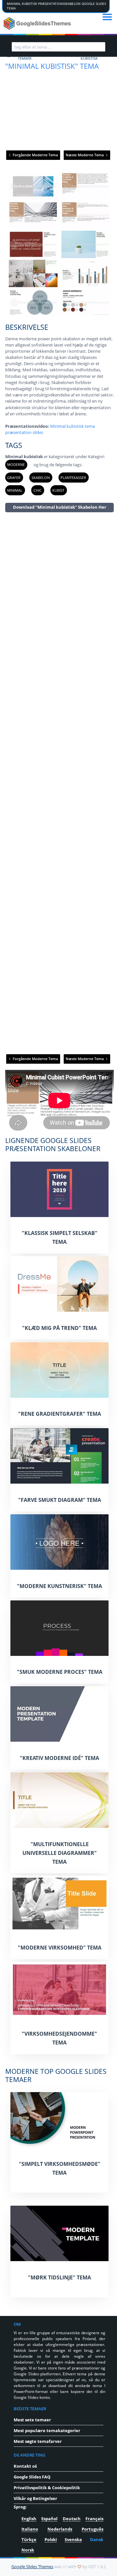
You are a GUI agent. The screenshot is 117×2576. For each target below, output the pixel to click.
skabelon (41, 478)
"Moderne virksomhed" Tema (60, 1948)
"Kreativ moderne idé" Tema (59, 1758)
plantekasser (73, 478)
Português (92, 2529)
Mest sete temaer (32, 2420)
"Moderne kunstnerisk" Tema (59, 1586)
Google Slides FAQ (32, 2477)
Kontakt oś (25, 2466)
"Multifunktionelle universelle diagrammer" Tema (60, 1853)
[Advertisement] (59, 783)
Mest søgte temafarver (38, 2441)
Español (49, 2519)
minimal (15, 490)
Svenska (73, 2539)
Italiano (30, 2529)
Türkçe (29, 2539)
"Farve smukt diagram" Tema (60, 1500)
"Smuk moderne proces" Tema (60, 1672)
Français (94, 2519)
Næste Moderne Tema (85, 155)
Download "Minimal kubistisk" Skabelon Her (60, 507)
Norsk (28, 2550)
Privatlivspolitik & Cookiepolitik (47, 2488)
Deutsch (72, 2519)
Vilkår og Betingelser (35, 2498)
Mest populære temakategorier (47, 2430)
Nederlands (60, 2529)
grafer (14, 478)
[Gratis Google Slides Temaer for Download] (38, 23)
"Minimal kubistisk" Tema (52, 66)
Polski (51, 2539)
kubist (58, 490)
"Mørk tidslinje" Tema (59, 2277)
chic (38, 490)
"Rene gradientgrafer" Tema (60, 1414)
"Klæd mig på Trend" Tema (59, 1328)
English (29, 2519)
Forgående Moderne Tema (35, 155)
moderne (16, 464)
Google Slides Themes (32, 2567)
